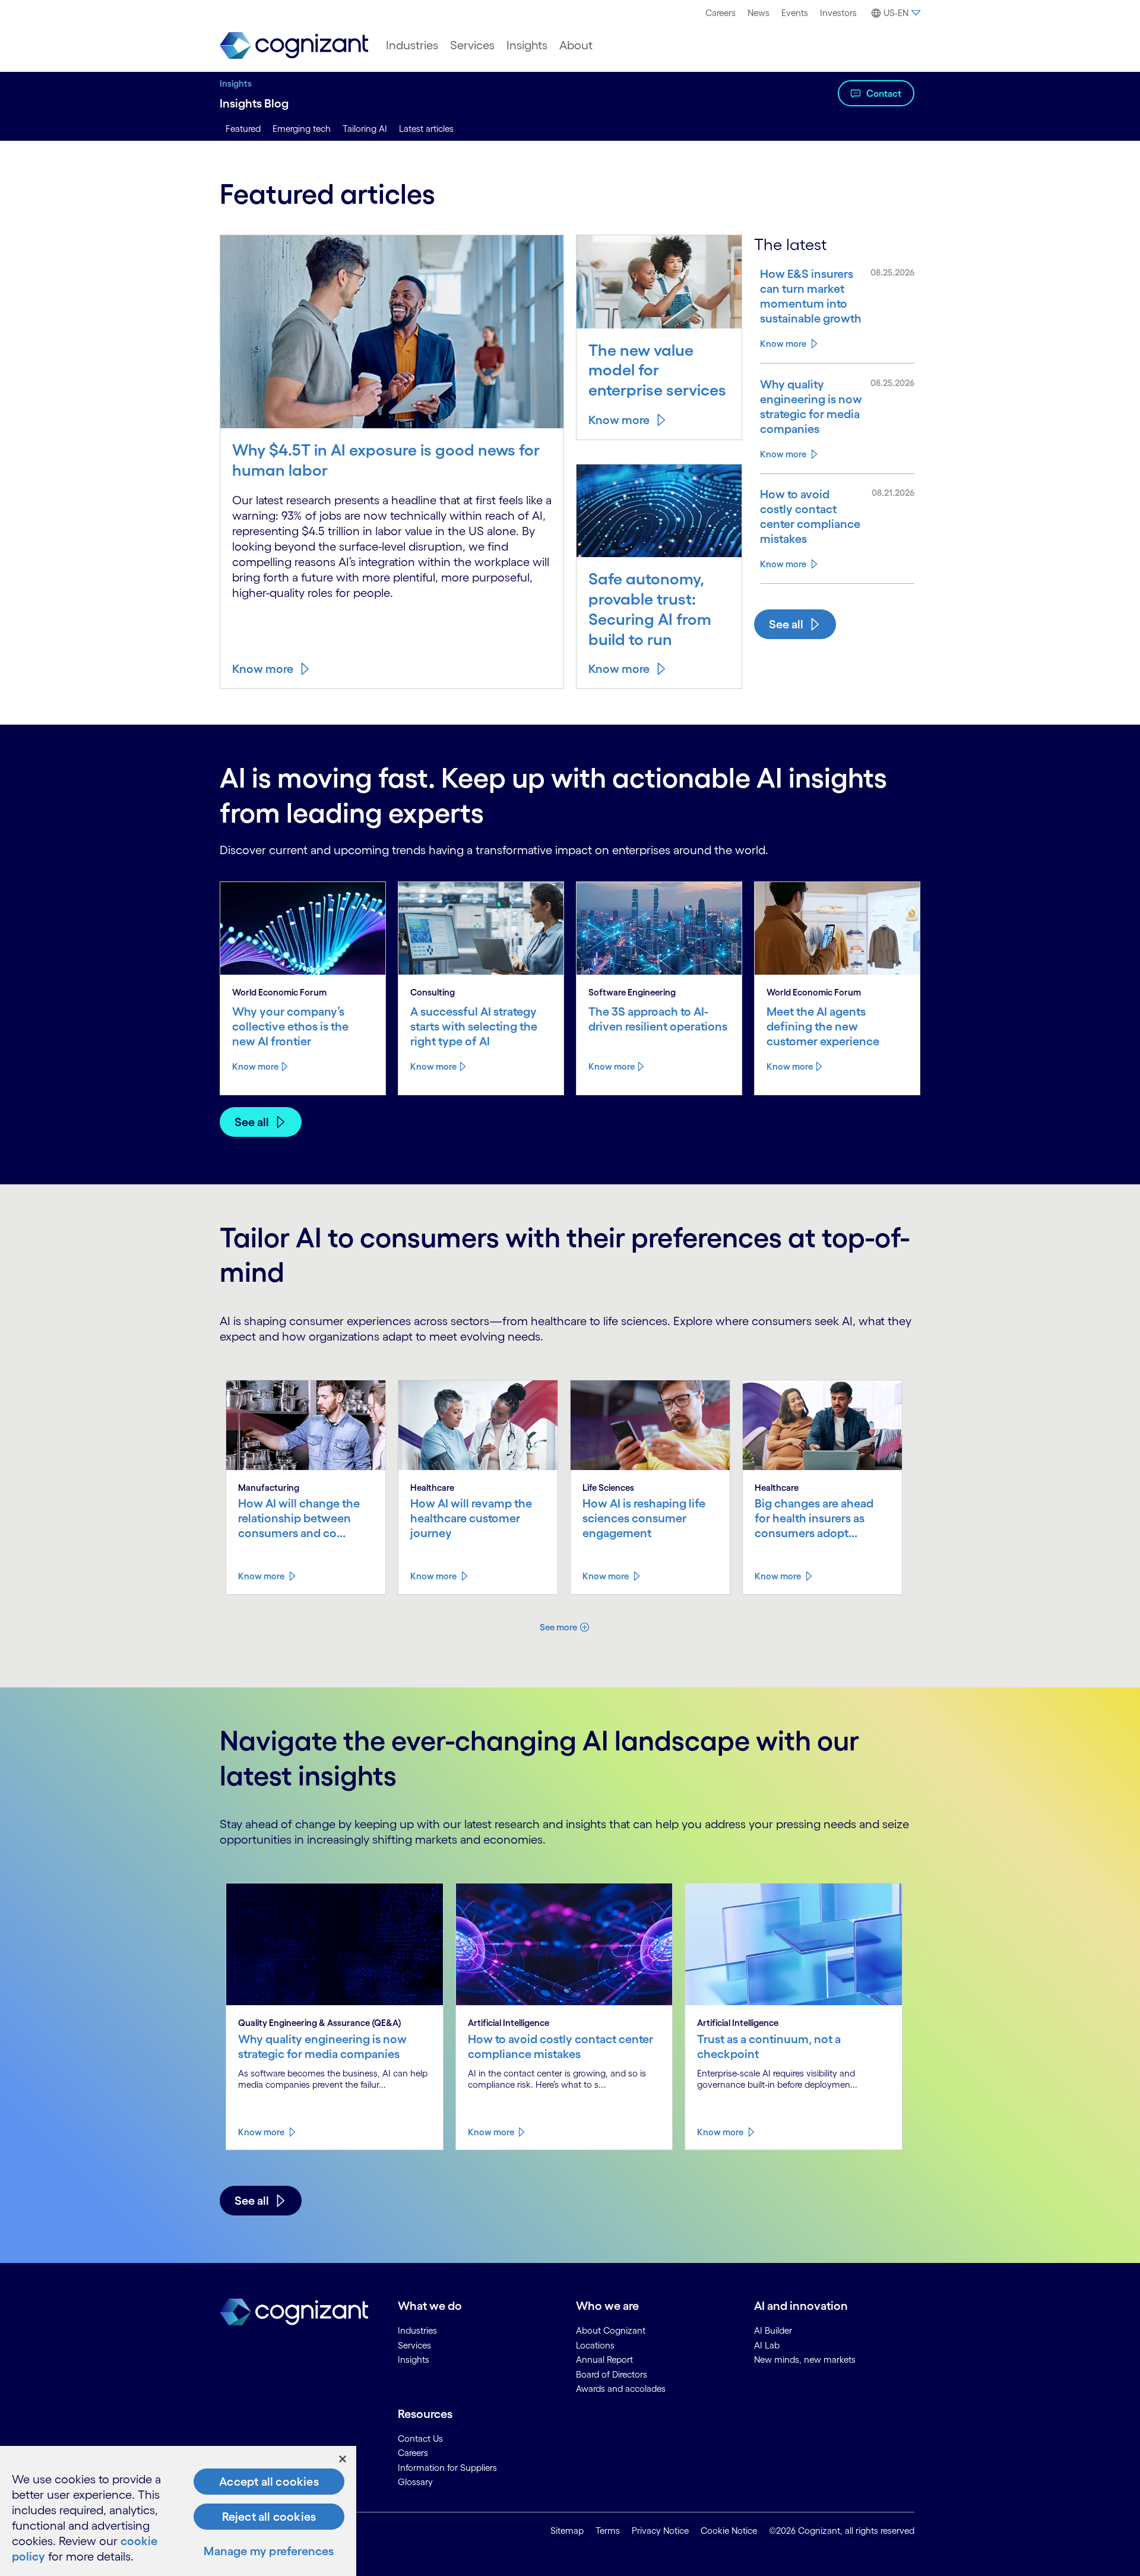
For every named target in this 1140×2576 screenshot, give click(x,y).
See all (786, 624)
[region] (178, 2511)
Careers (721, 13)
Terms (608, 2531)
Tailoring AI (365, 129)
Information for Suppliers (447, 2468)
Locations (595, 2345)
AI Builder (773, 2330)
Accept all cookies (269, 2482)
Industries (412, 45)
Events (795, 13)
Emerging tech (302, 129)
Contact (884, 93)
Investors (838, 13)
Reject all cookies (269, 2517)
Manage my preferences (269, 2551)
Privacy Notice (660, 2531)
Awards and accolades (621, 2389)
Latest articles (426, 129)
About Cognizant (611, 2330)
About (576, 45)
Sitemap (567, 2531)
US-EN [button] (896, 13)
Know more (263, 669)
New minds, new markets (805, 2360)
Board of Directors (612, 2374)
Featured (243, 129)
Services (472, 45)
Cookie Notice (729, 2531)
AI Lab (767, 2345)
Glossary (415, 2482)
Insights (527, 45)
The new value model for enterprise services (657, 370)
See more (558, 1627)
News (759, 13)
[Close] (343, 2459)
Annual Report (604, 2360)
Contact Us (420, 2438)
